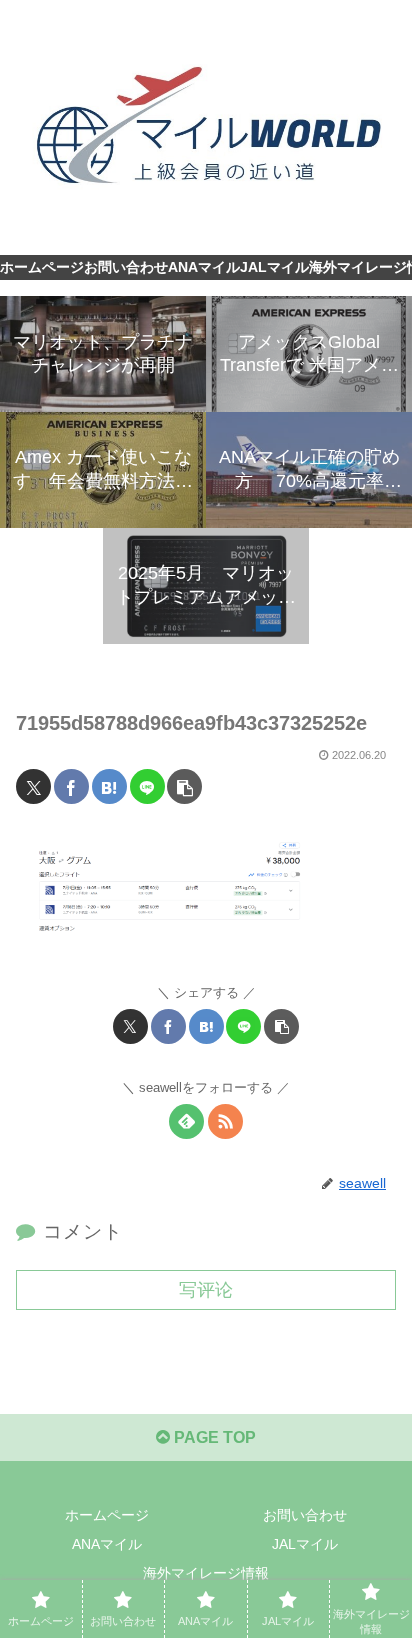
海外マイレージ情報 (206, 1573)
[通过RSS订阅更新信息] (225, 1121)
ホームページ (107, 1515)
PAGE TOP (213, 1437)
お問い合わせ (305, 1515)
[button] (184, 786)
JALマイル (305, 1544)
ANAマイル (107, 1544)
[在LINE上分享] (147, 786)
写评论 (206, 1290)
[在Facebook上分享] (71, 786)
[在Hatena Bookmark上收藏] (109, 786)
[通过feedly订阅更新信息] (186, 1121)
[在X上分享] (33, 786)
